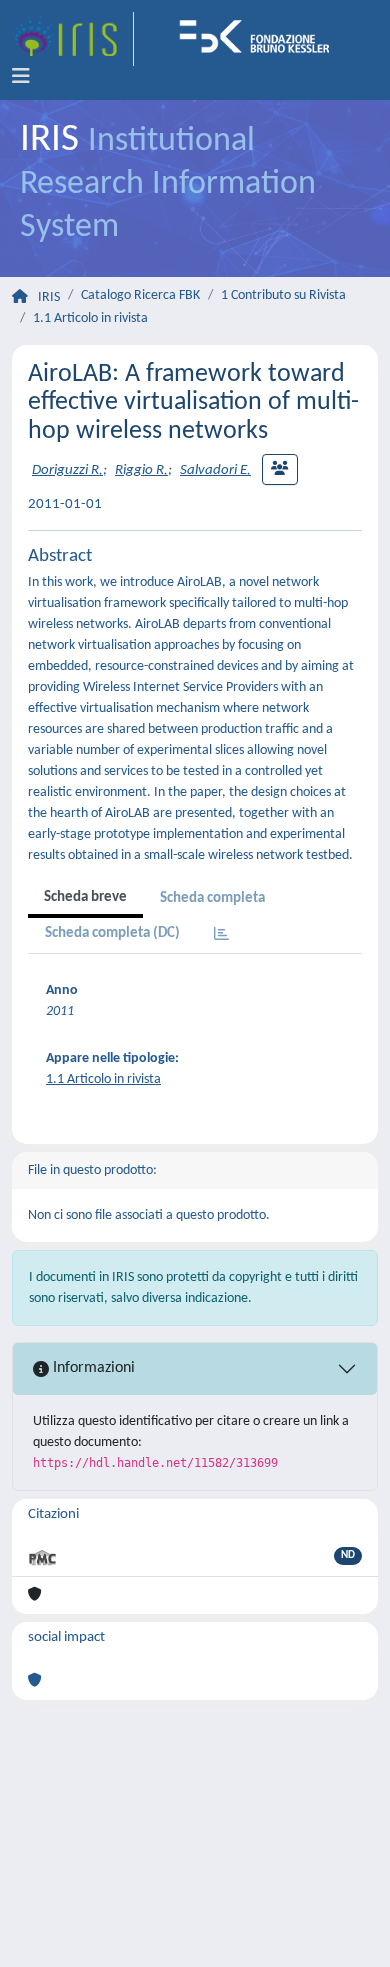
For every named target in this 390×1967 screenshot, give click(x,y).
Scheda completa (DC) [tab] (112, 933)
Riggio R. (141, 470)
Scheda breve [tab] (85, 897)
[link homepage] (73, 39)
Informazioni (92, 1368)
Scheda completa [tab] (212, 898)
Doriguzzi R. (67, 470)
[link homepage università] (261, 39)
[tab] (221, 935)
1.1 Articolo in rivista (90, 318)
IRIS (49, 297)
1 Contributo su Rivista (283, 295)
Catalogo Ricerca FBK (140, 295)
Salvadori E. (215, 470)
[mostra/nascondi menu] (21, 77)
